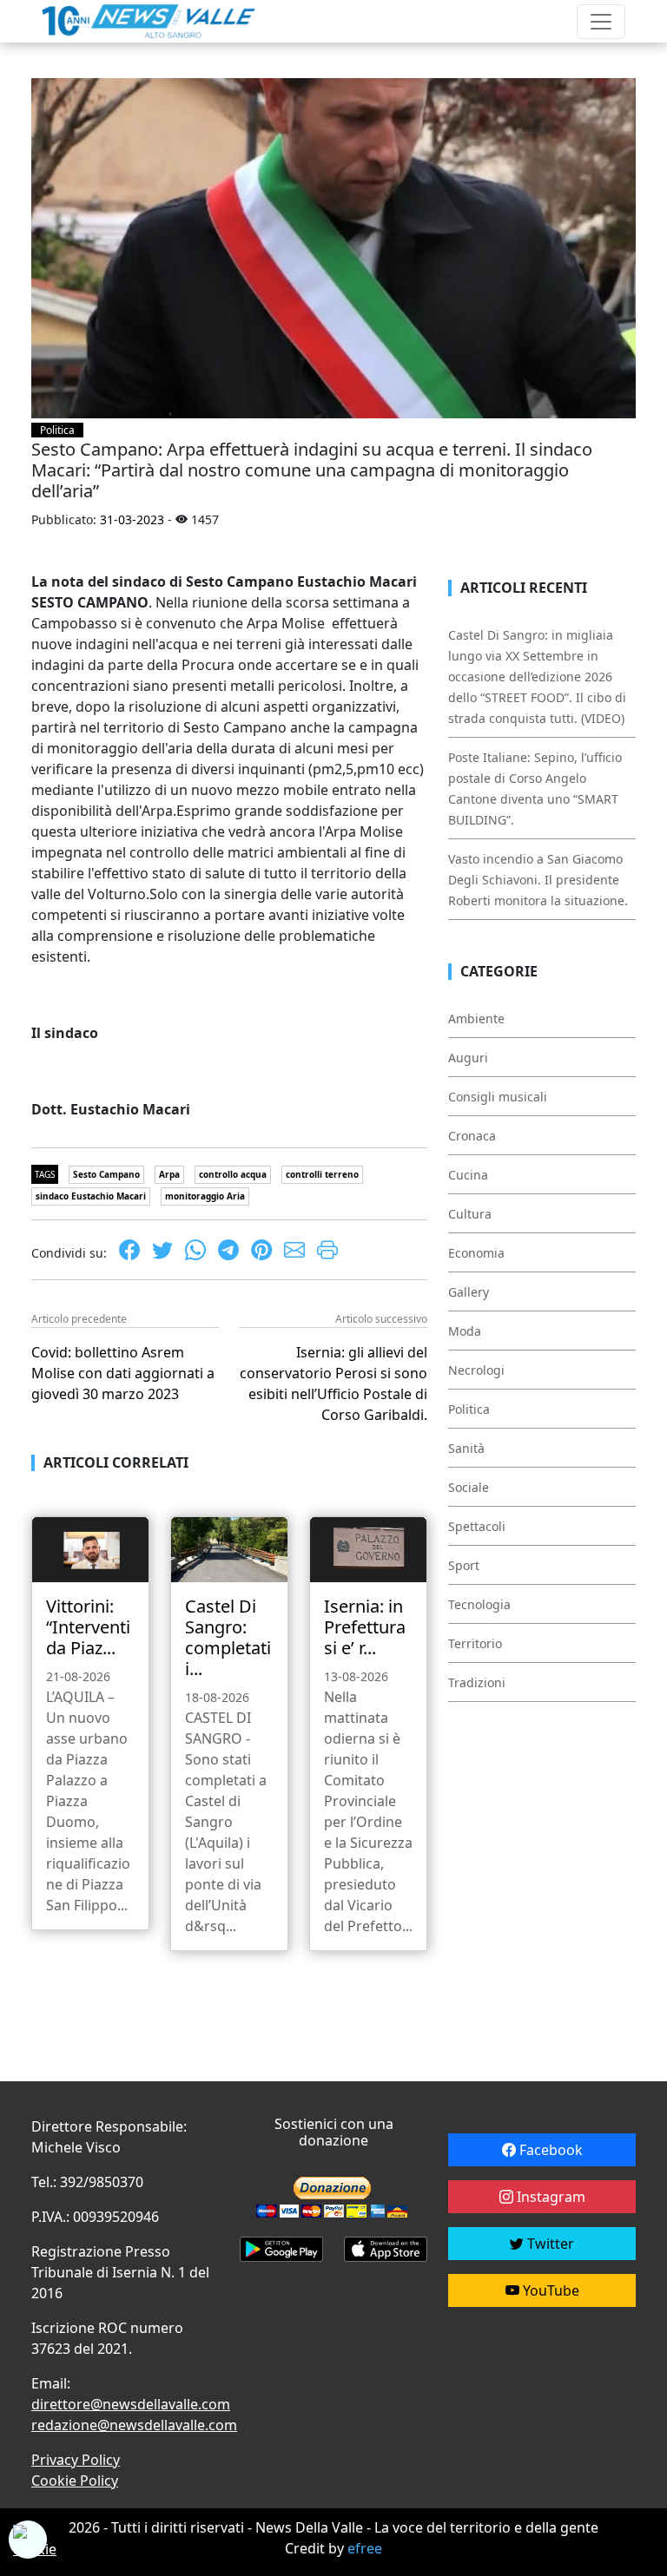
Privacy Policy (76, 2460)
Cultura (470, 1214)
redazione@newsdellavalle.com (134, 2425)
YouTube (549, 2290)
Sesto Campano (106, 1174)
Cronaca (472, 1136)
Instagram (549, 2197)
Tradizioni (477, 1682)
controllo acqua (233, 1174)
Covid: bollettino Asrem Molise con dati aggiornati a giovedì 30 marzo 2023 (123, 1373)
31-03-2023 (132, 519)
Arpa (169, 1174)
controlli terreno (322, 1174)
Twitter (549, 2244)
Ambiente (476, 1019)
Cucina (468, 1175)
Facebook (549, 2150)
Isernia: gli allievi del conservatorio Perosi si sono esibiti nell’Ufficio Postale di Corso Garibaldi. (333, 1383)
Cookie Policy (75, 2481)
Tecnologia (479, 1604)
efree (365, 2548)
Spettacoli (477, 1526)
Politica (57, 430)
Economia (476, 1253)
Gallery (469, 1292)
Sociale (469, 1487)
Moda (465, 1331)
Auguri (468, 1058)
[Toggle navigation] (601, 22)
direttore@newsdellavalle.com (131, 2404)
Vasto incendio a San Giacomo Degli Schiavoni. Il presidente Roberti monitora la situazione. (538, 880)
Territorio (475, 1643)
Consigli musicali (498, 1097)
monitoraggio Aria (205, 1196)
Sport (464, 1565)
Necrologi (476, 1370)
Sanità (466, 1448)
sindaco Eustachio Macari (91, 1196)
